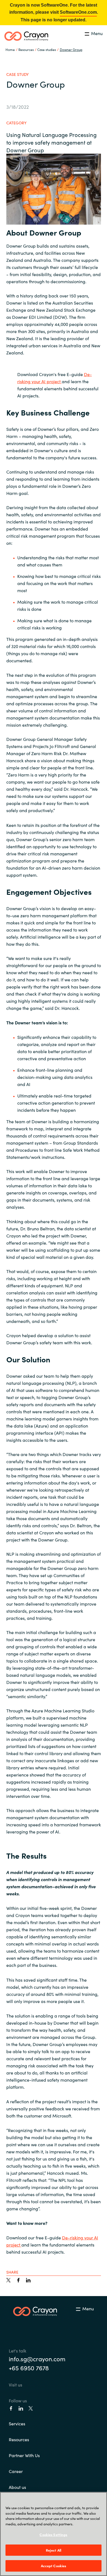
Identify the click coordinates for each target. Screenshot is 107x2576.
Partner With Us (24, 2455)
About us (17, 2487)
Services (17, 2423)
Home (10, 49)
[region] (54, 2534)
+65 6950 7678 (29, 2368)
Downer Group (71, 49)
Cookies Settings (53, 2535)
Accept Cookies (54, 2566)
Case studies (47, 49)
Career (16, 2471)
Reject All (54, 2550)
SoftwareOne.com (78, 12)
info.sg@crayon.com (37, 2359)
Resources (19, 2439)
